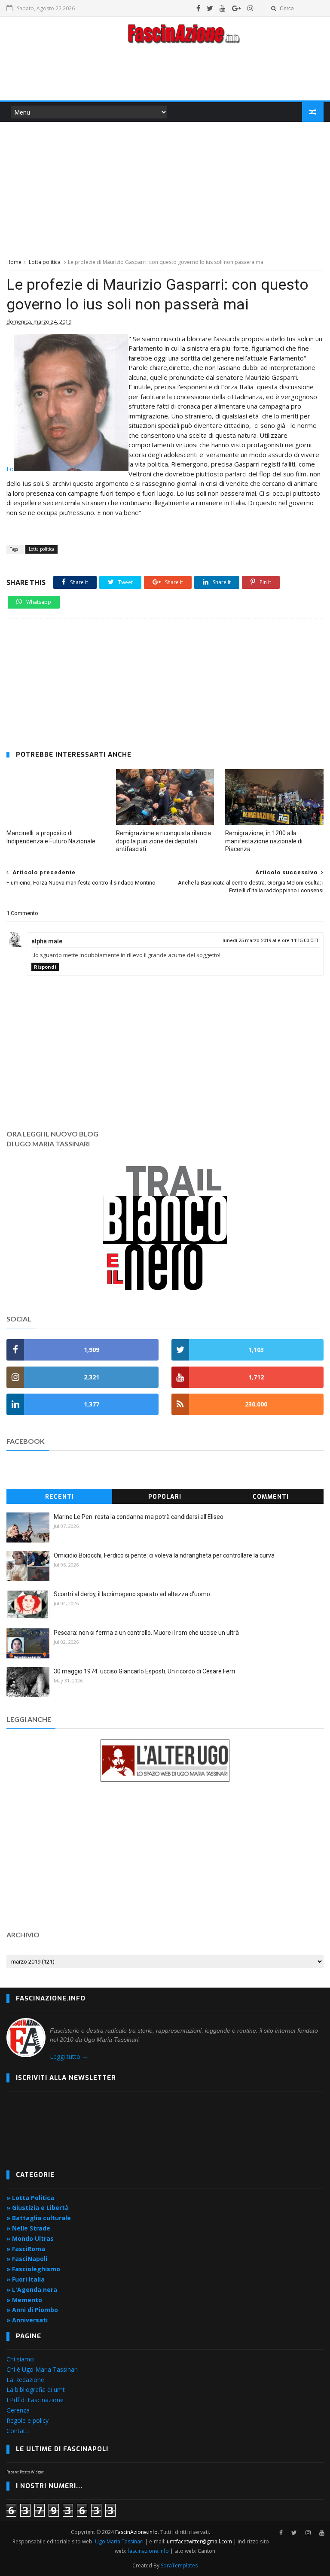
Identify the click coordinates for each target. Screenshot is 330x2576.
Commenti (271, 1497)
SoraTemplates (179, 2565)
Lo (10, 469)
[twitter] (210, 8)
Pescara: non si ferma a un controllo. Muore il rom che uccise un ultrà (146, 1633)
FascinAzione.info (136, 2532)
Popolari (165, 1497)
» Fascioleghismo (33, 2269)
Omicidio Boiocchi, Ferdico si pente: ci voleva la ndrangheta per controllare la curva (164, 1555)
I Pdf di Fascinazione (35, 2400)
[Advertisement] (165, 75)
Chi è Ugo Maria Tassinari (42, 2369)
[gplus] (237, 8)
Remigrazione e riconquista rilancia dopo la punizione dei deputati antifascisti (163, 841)
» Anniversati (27, 2320)
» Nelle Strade (28, 2228)
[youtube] (223, 8)
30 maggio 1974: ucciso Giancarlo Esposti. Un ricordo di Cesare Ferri (144, 1671)
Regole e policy (27, 2420)
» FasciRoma (26, 2249)
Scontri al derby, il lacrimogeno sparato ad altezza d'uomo (132, 1594)
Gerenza (18, 2410)
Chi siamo (20, 2359)
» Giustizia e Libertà (38, 2208)
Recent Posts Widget (25, 2472)
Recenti (60, 1497)
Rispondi (45, 967)
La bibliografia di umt (36, 2390)
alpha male (47, 941)
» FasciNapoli (27, 2259)
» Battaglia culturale (39, 2218)
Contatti (18, 2431)
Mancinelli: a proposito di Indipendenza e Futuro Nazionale (51, 837)
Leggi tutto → (69, 2056)
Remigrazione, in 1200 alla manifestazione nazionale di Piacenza (264, 841)
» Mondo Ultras (30, 2238)
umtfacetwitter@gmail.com (200, 2541)
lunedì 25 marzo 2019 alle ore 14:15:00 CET (271, 941)
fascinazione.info (148, 2551)
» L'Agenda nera (32, 2290)
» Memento (24, 2300)
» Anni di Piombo (32, 2310)
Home (14, 262)
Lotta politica (45, 262)
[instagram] (251, 8)
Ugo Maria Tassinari (119, 2541)
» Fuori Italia (26, 2279)
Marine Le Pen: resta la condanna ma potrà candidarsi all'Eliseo (139, 1517)
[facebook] (198, 8)
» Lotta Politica (30, 2198)
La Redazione (25, 2380)
